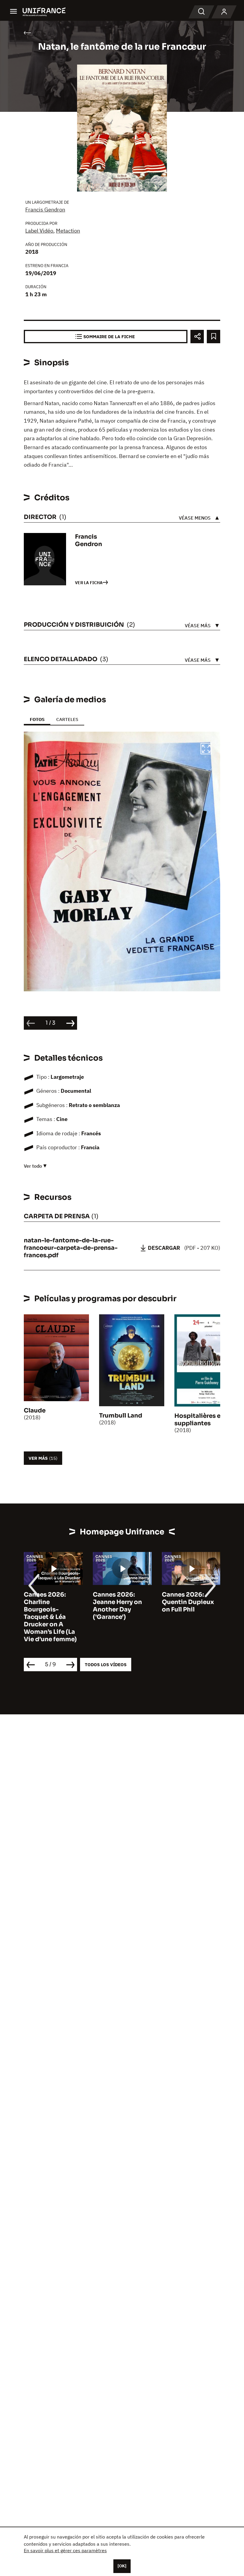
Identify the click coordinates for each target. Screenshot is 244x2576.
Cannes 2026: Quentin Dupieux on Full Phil (119, 1602)
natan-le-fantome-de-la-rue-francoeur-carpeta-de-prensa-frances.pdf (71, 1248)
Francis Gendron (45, 210)
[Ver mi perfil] (224, 12)
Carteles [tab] (67, 719)
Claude (35, 1411)
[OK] (122, 2566)
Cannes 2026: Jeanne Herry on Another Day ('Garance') (48, 1606)
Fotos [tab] (37, 719)
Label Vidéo (39, 231)
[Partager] (197, 337)
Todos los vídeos (106, 1665)
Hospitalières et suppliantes (199, 1420)
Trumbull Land (121, 1416)
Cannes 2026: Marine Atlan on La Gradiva (190, 1602)
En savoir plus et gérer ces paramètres (65, 2550)
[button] (206, 750)
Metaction (68, 231)
